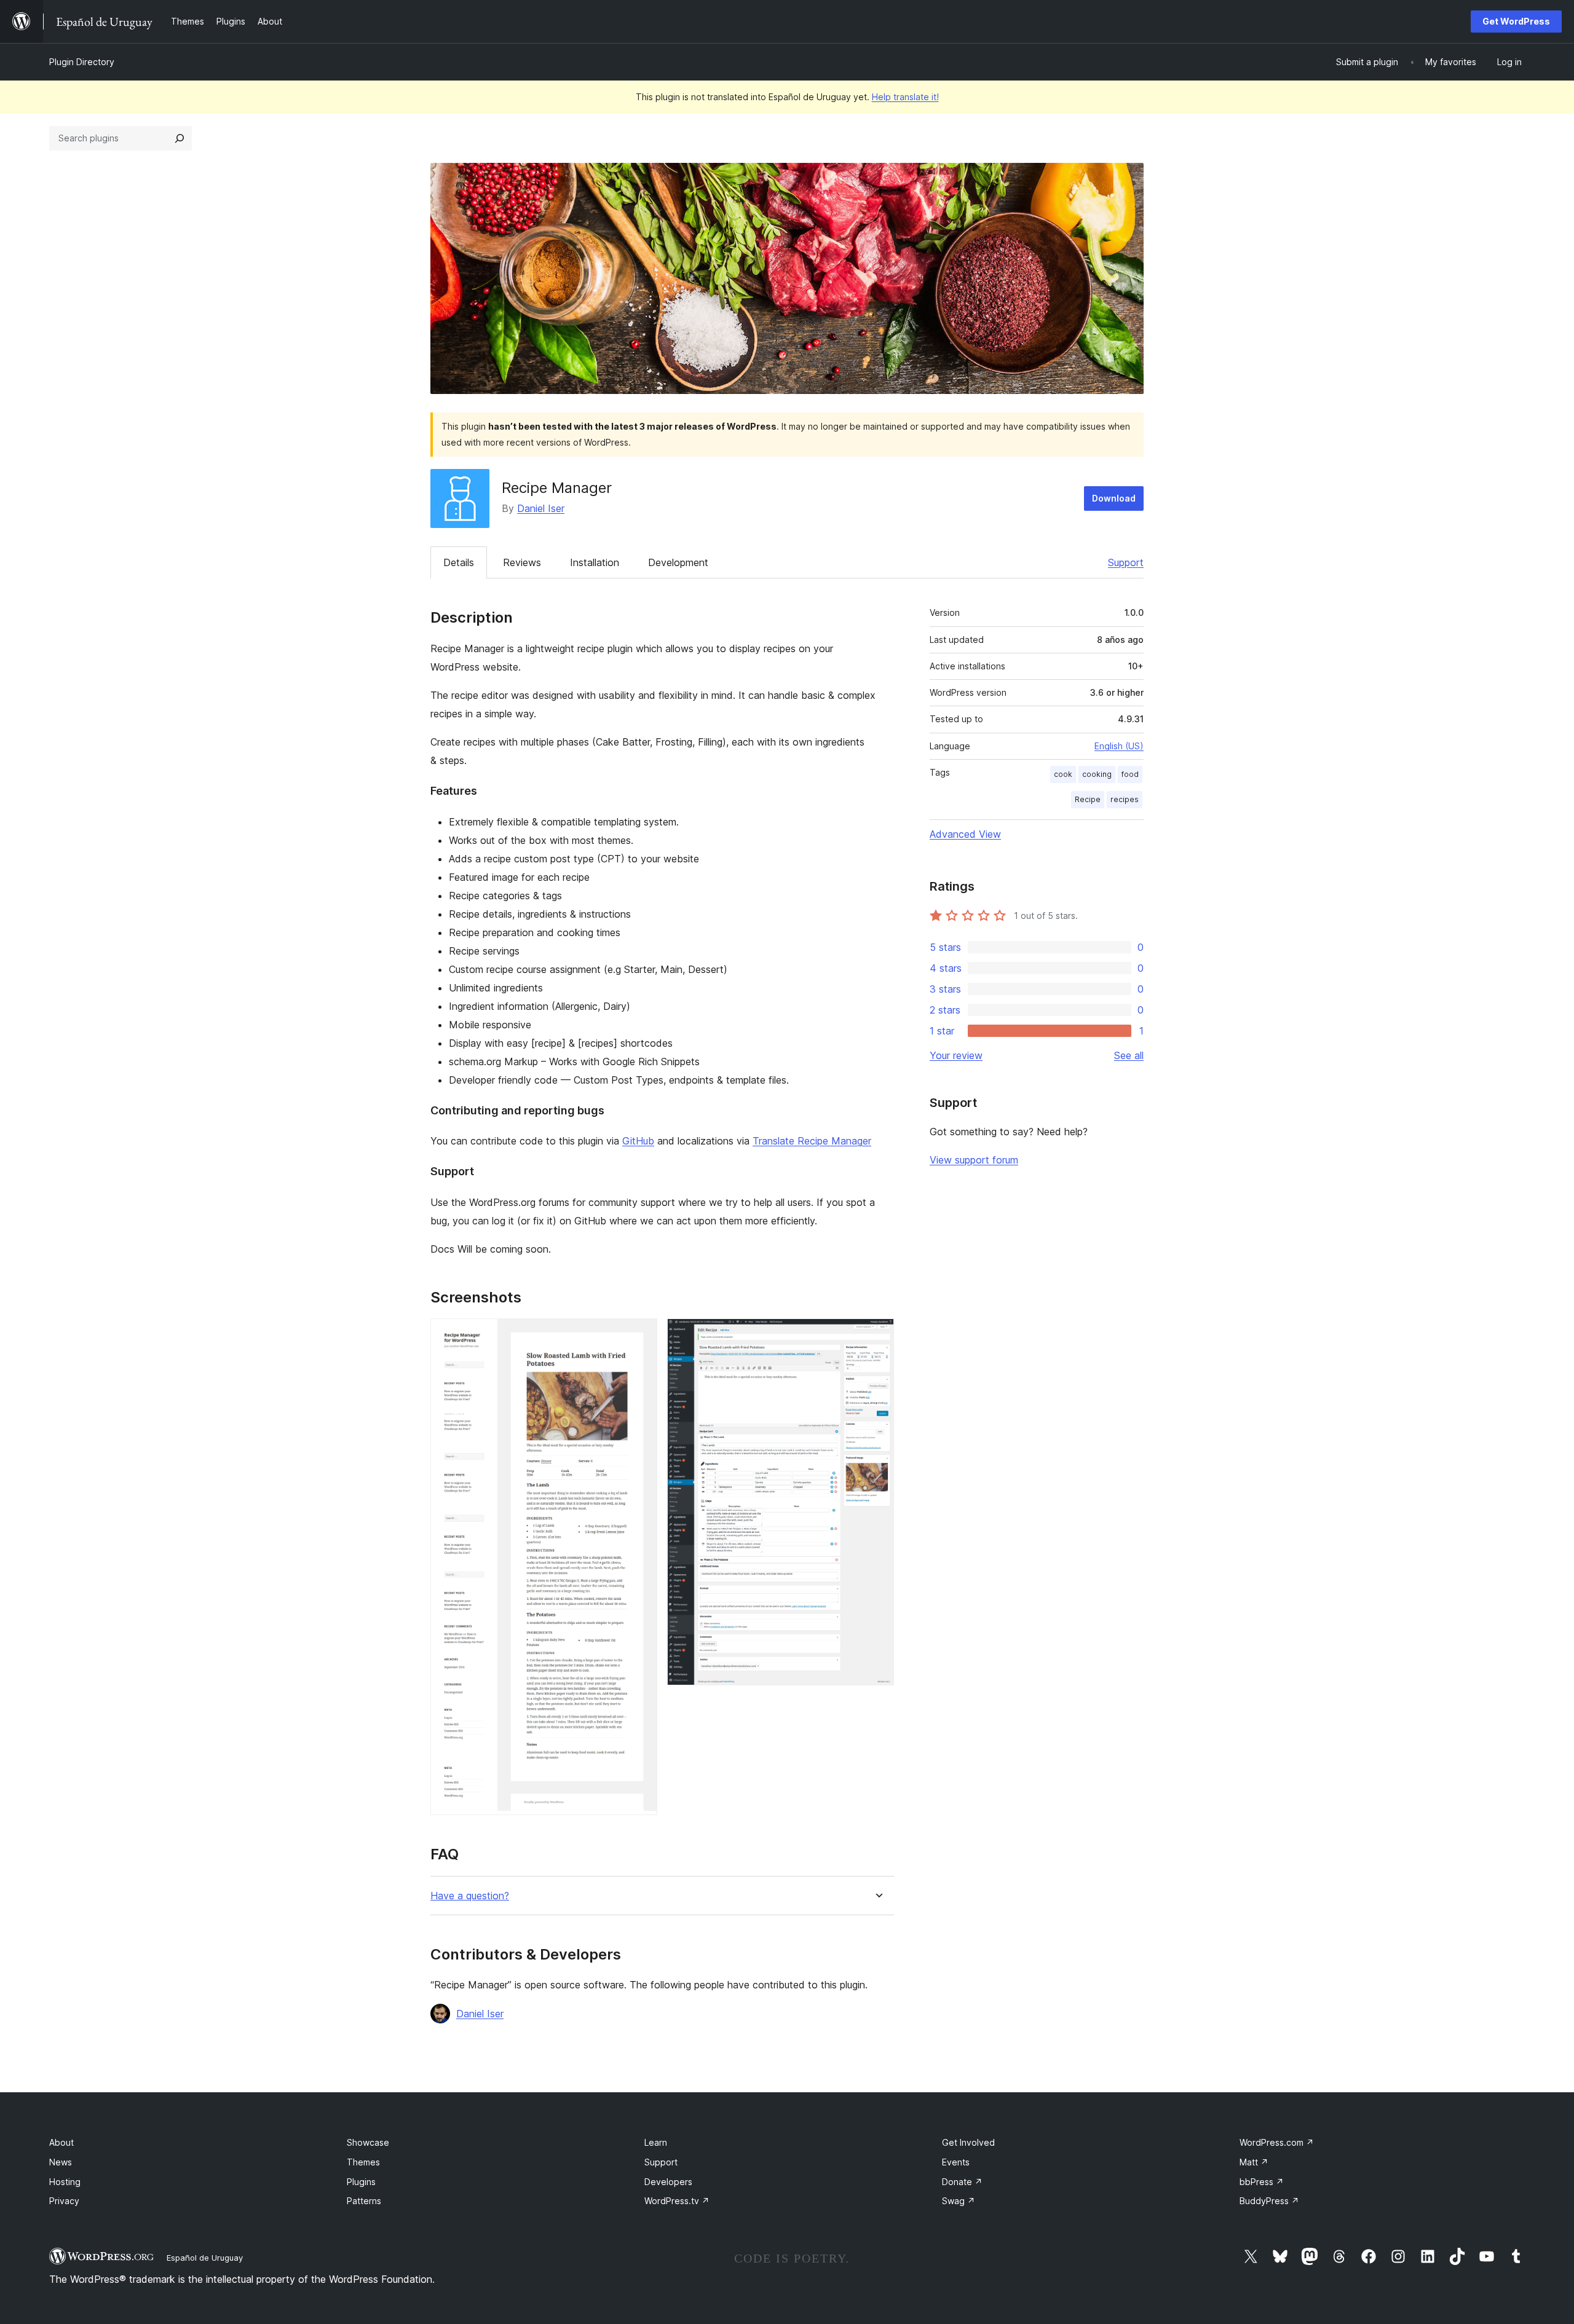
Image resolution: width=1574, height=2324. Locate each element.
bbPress (1262, 2182)
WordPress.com (1277, 2142)
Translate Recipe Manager (812, 1141)
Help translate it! (905, 97)
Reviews (522, 562)
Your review (956, 1055)
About (61, 2142)
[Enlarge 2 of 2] (877, 1335)
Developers (668, 2182)
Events (956, 2162)
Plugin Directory (82, 62)
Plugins (361, 2182)
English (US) (1119, 746)
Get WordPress (1516, 21)
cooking (1097, 774)
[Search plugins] (180, 138)
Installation (595, 562)
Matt (1254, 2162)
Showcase (368, 2142)
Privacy (64, 2201)
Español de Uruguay (205, 2258)
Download (1114, 498)
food (1130, 774)
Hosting (65, 2182)
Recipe (1088, 799)
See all (1129, 1055)
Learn (656, 2142)
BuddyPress (1269, 2201)
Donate (962, 2182)
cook (1063, 774)
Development (678, 562)
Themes (363, 2162)
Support (1126, 562)
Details (459, 562)
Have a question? (470, 1896)
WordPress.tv (677, 2201)
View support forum (974, 1160)
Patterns (364, 2201)
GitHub (638, 1141)
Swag (959, 2201)
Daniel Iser (541, 508)
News (61, 2162)
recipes (1125, 799)
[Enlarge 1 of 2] (641, 1335)
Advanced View (965, 834)
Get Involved (968, 2142)
